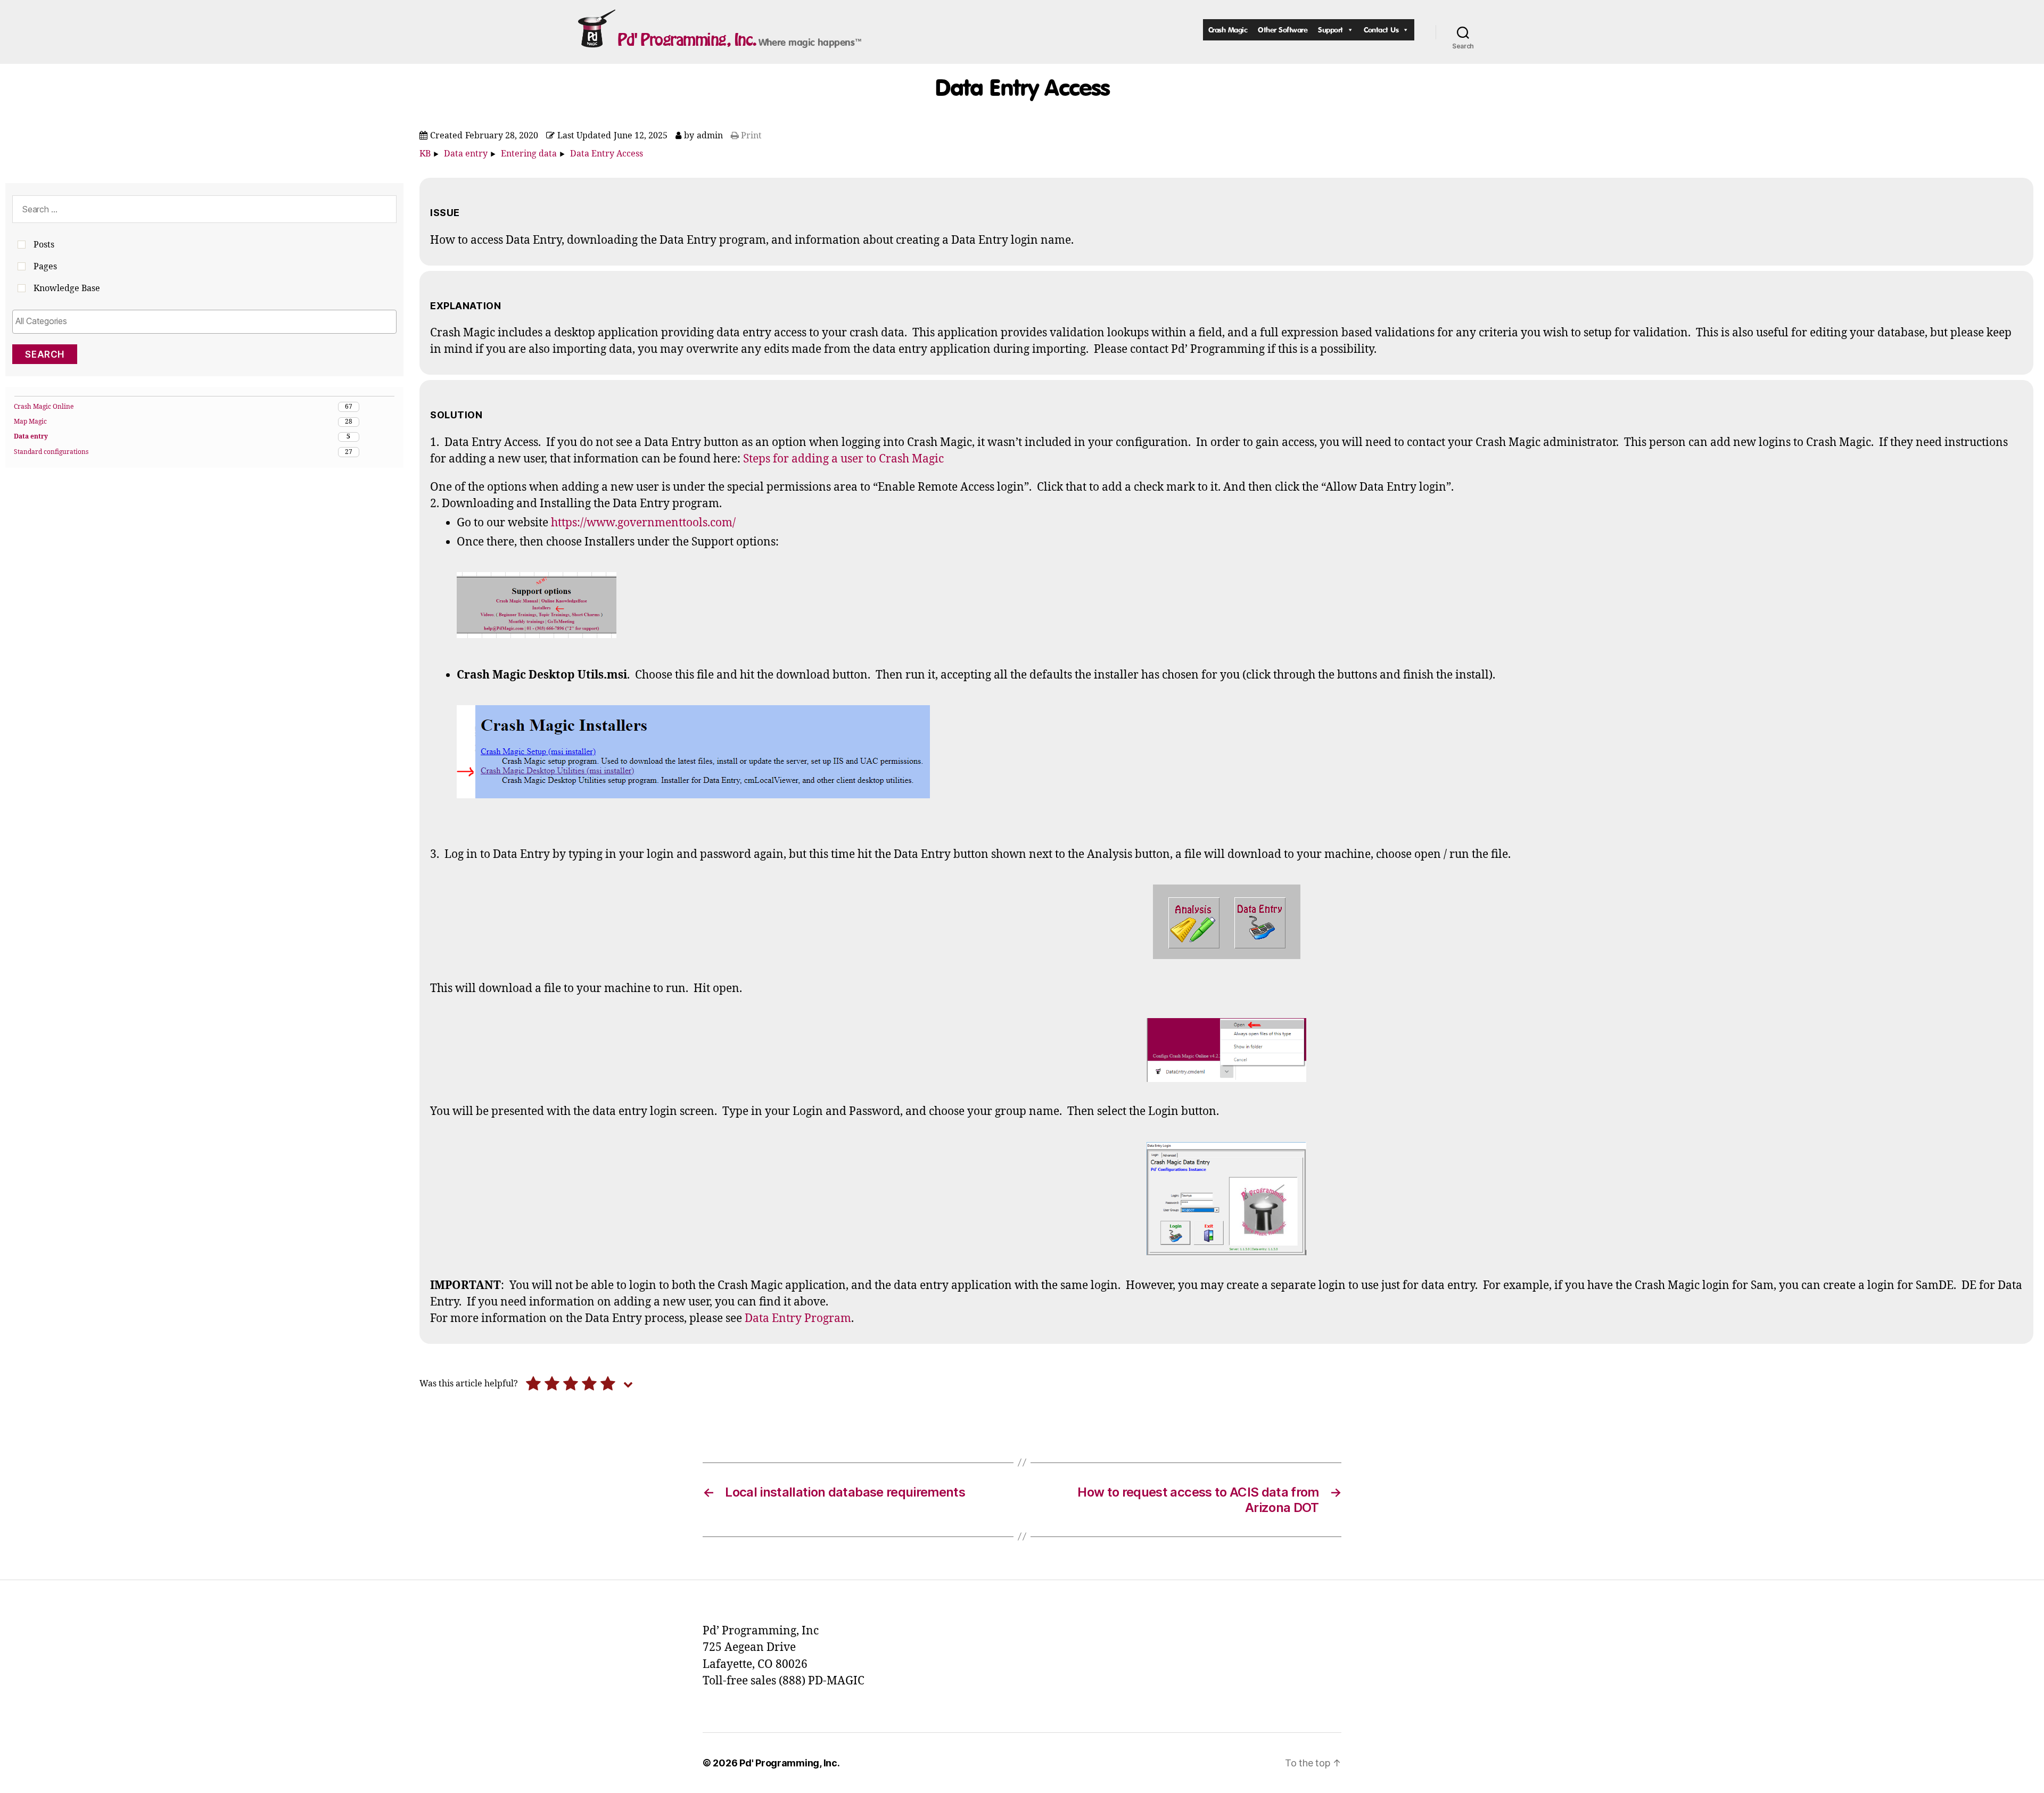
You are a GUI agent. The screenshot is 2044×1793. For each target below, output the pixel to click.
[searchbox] (204, 321)
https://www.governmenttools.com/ (643, 523)
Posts (44, 245)
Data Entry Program (798, 1319)
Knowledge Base (67, 288)
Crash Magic (1228, 30)
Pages (45, 267)
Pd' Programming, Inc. (687, 39)
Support (1330, 30)
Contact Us (1381, 30)
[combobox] (204, 322)
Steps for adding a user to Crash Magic (843, 459)
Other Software (1283, 30)
